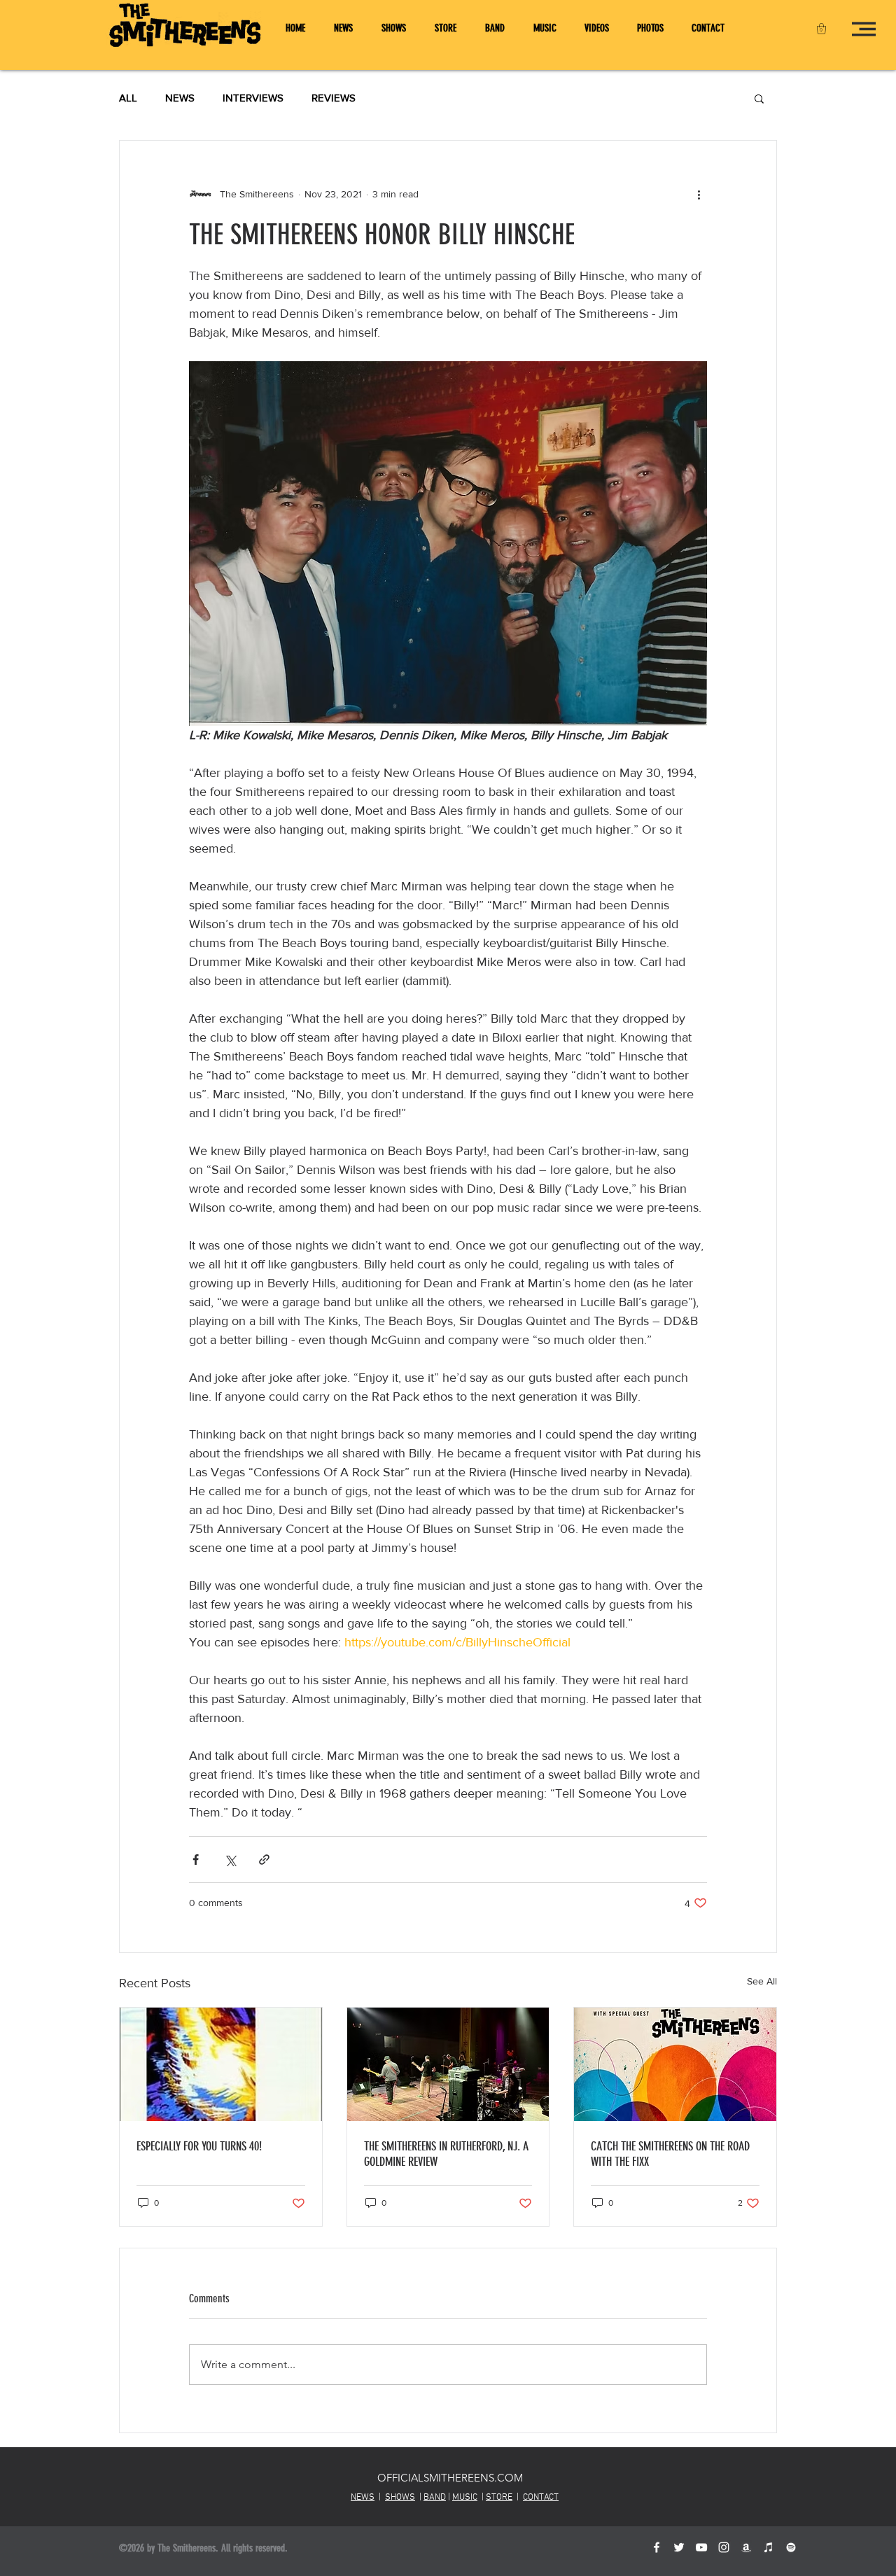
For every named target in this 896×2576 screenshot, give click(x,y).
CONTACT (541, 2498)
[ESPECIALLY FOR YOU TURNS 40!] (221, 2064)
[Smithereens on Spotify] (791, 2547)
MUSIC (465, 2498)
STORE (499, 2498)
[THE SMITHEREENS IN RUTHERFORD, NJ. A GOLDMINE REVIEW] (448, 2064)
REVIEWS (334, 98)
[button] (821, 28)
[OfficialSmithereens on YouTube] (701, 2547)
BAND (435, 2498)
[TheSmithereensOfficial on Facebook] (657, 2547)
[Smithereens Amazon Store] (746, 2547)
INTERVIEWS (253, 98)
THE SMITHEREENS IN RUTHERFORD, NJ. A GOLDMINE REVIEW (446, 2154)
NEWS (180, 98)
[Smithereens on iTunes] (769, 2547)
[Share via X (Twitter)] (230, 1860)
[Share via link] (264, 1860)
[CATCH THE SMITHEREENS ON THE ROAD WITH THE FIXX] (675, 2064)
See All (762, 1981)
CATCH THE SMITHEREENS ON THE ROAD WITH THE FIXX (670, 2154)
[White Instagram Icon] (724, 2547)
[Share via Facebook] (196, 1860)
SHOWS (400, 2498)
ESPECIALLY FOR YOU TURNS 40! (199, 2146)
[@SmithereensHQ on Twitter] (679, 2547)
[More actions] (699, 194)
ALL (128, 98)
